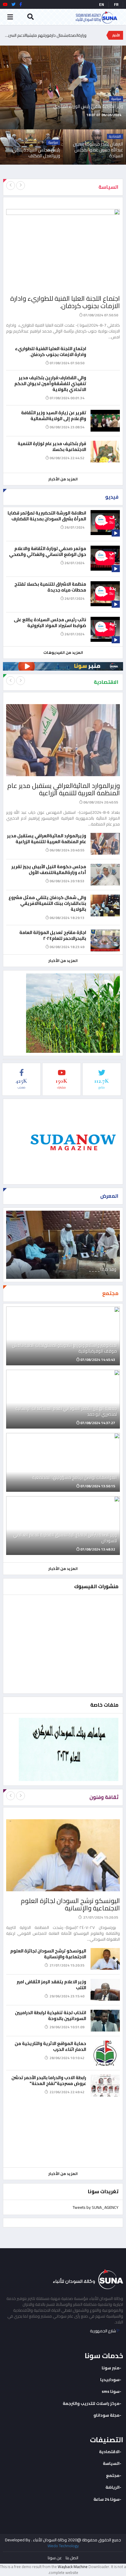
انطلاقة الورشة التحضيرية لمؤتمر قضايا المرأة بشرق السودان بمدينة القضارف (47, 516)
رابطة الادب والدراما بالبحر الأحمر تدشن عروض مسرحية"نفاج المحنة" (49, 2080)
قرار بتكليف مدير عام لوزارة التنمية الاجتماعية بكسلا (52, 446)
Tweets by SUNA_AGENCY (96, 2207)
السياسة (111, 2463)
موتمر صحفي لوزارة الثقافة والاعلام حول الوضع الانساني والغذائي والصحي (48, 551)
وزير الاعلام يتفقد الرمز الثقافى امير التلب (51, 1985)
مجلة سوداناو (107, 2415)
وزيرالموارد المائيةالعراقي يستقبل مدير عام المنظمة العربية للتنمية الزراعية (64, 789)
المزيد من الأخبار (63, 479)
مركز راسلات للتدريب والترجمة (91, 2403)
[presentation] (11, 186)
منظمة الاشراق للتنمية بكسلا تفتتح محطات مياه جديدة (50, 587)
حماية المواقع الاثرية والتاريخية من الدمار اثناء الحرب (50, 2046)
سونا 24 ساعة (107, 2499)
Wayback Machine (73, 2567)
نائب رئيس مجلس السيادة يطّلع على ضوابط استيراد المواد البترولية (50, 623)
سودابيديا (110, 2380)
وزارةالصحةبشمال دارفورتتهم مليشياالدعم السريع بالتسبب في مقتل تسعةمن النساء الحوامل (45, 35)
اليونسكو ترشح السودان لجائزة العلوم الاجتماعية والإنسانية (70, 1904)
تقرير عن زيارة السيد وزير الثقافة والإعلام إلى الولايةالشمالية (54, 416)
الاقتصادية (109, 2452)
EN (102, 4)
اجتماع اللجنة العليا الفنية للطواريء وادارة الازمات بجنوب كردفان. (65, 302)
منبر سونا (111, 2368)
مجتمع (113, 2475)
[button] (125, 123)
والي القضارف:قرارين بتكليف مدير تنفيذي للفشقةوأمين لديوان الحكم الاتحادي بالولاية (50, 384)
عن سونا (55, 2558)
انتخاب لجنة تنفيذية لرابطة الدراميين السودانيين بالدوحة (51, 2015)
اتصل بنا (72, 2558)
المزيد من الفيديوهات (63, 652)
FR (116, 4)
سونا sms (111, 2391)
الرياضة (113, 2487)
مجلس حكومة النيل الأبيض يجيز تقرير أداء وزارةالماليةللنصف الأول (49, 869)
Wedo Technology (63, 2546)
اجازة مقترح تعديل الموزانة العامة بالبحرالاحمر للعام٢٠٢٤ (53, 935)
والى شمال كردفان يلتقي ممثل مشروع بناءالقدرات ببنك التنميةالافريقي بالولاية (47, 903)
